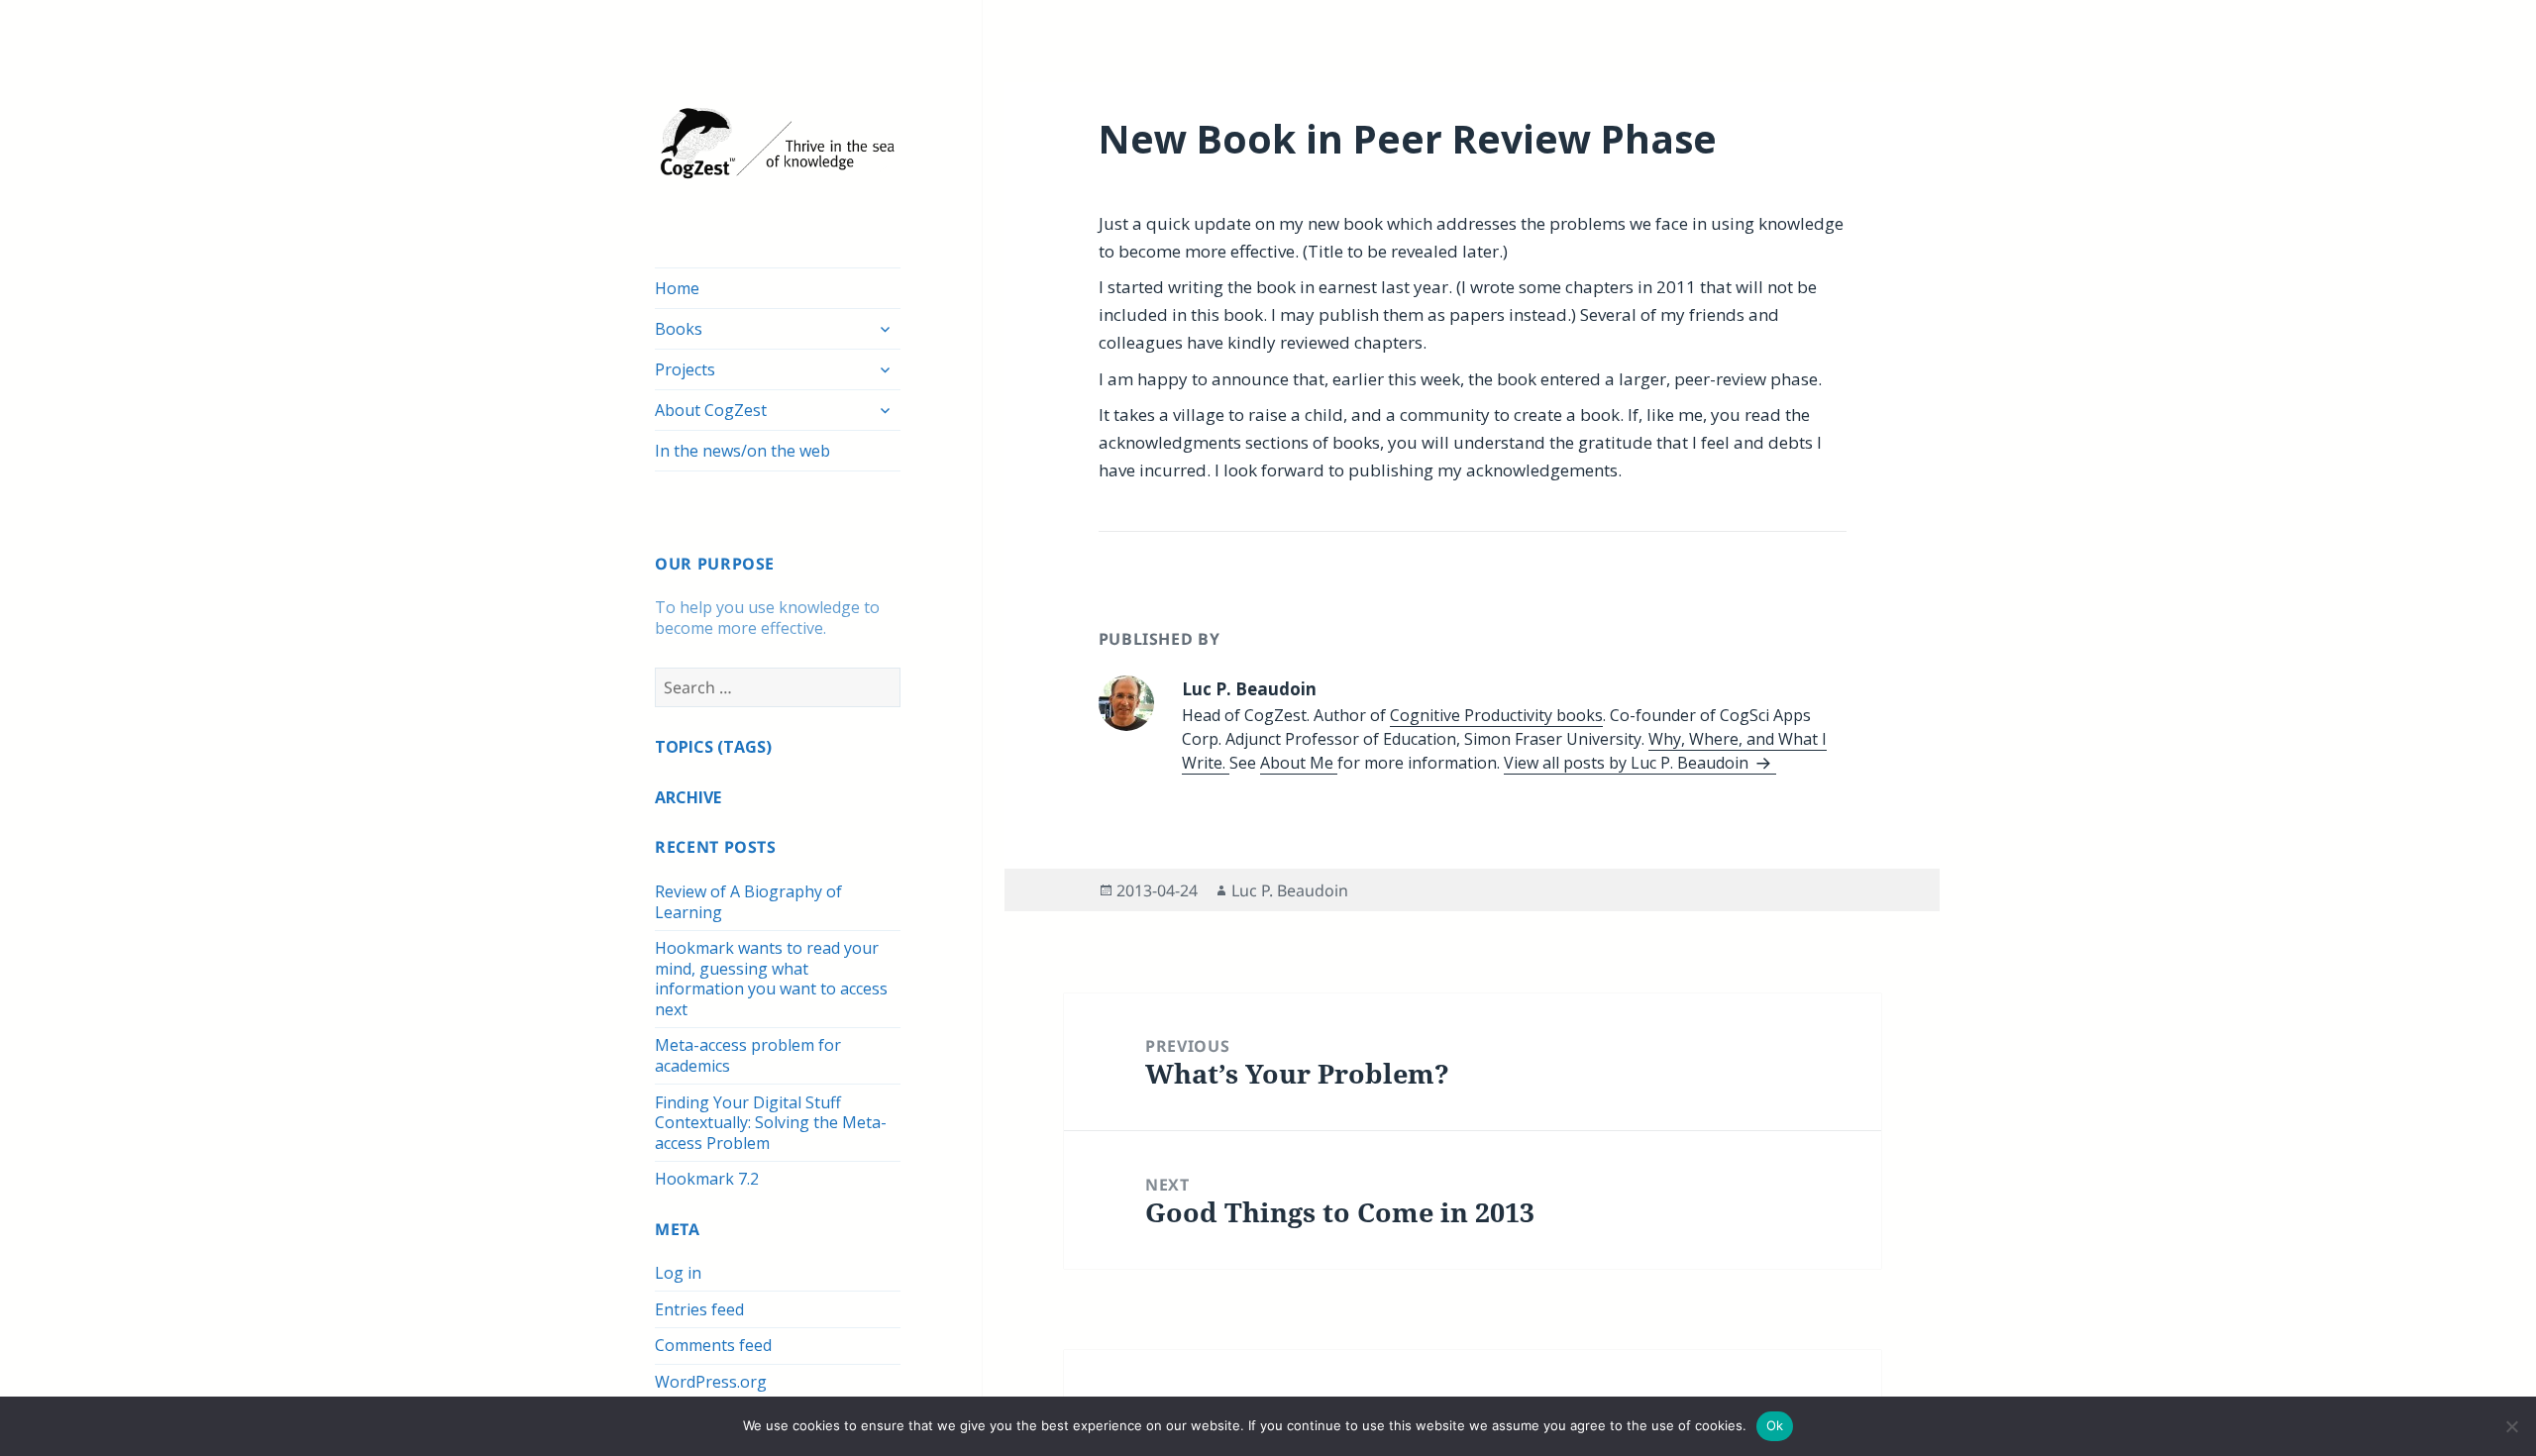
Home (677, 288)
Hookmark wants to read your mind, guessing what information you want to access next (771, 979)
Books (679, 329)
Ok (1775, 1425)
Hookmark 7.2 (707, 1179)
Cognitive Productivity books (1496, 715)
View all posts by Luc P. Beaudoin (1628, 763)
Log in (678, 1273)
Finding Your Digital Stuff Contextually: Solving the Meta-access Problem (771, 1123)
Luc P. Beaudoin (1290, 890)
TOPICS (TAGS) (713, 747)
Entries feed (699, 1309)
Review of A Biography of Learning (748, 902)
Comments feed (713, 1345)
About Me (1299, 763)
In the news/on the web (742, 451)
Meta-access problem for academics (748, 1055)
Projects (685, 369)
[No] (2511, 1426)
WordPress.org (711, 1382)
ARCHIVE (688, 797)
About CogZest (711, 410)
